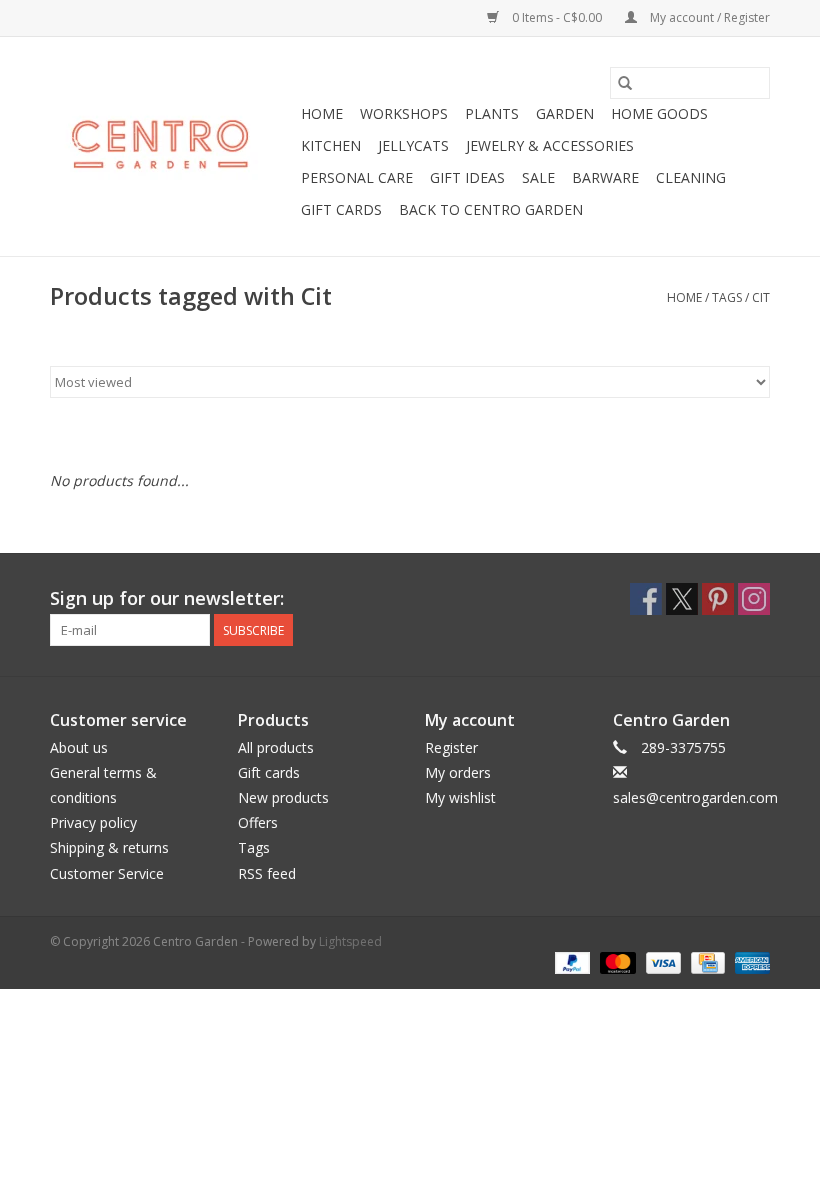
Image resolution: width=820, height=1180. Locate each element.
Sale (538, 177)
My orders (458, 772)
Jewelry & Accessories (550, 145)
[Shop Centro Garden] (172, 147)
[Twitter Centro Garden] (682, 599)
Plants (492, 113)
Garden (565, 113)
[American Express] (749, 962)
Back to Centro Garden (491, 209)
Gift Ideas (467, 177)
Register (451, 747)
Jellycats (413, 145)
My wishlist (460, 797)
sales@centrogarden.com (695, 797)
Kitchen (331, 145)
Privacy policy (93, 822)
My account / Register (708, 17)
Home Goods (659, 113)
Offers (258, 822)
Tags (727, 297)
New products (283, 797)
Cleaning (691, 177)
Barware (605, 177)
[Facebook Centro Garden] (646, 599)
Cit (761, 297)
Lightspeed (350, 941)
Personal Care (357, 177)
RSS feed (267, 873)
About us (79, 747)
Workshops (404, 113)
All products (276, 747)
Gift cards (341, 209)
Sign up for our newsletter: (167, 598)
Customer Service (107, 873)
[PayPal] (570, 962)
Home (322, 113)
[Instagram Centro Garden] (754, 599)
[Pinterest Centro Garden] (718, 599)
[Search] (625, 83)
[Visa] (661, 962)
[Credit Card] (706, 962)
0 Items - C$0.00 (557, 17)
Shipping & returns (109, 847)
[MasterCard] (615, 962)
